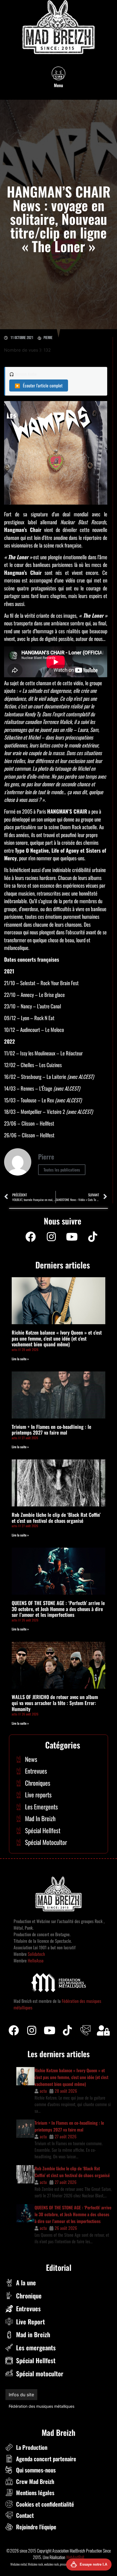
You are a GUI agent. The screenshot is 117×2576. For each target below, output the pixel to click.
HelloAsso (35, 1960)
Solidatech (36, 1954)
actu (43, 2091)
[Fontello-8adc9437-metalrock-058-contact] (85, 2030)
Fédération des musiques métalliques (41, 2406)
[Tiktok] (67, 2030)
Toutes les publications (62, 1170)
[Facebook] (30, 1237)
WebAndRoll (75, 2557)
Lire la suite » (20, 1359)
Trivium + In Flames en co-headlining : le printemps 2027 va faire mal (51, 1430)
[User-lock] (103, 2030)
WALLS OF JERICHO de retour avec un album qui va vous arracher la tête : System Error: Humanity (55, 1703)
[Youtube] (72, 1237)
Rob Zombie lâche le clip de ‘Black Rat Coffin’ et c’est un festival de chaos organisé (56, 1518)
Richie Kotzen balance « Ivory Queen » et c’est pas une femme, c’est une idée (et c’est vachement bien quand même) (57, 1338)
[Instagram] (51, 1237)
